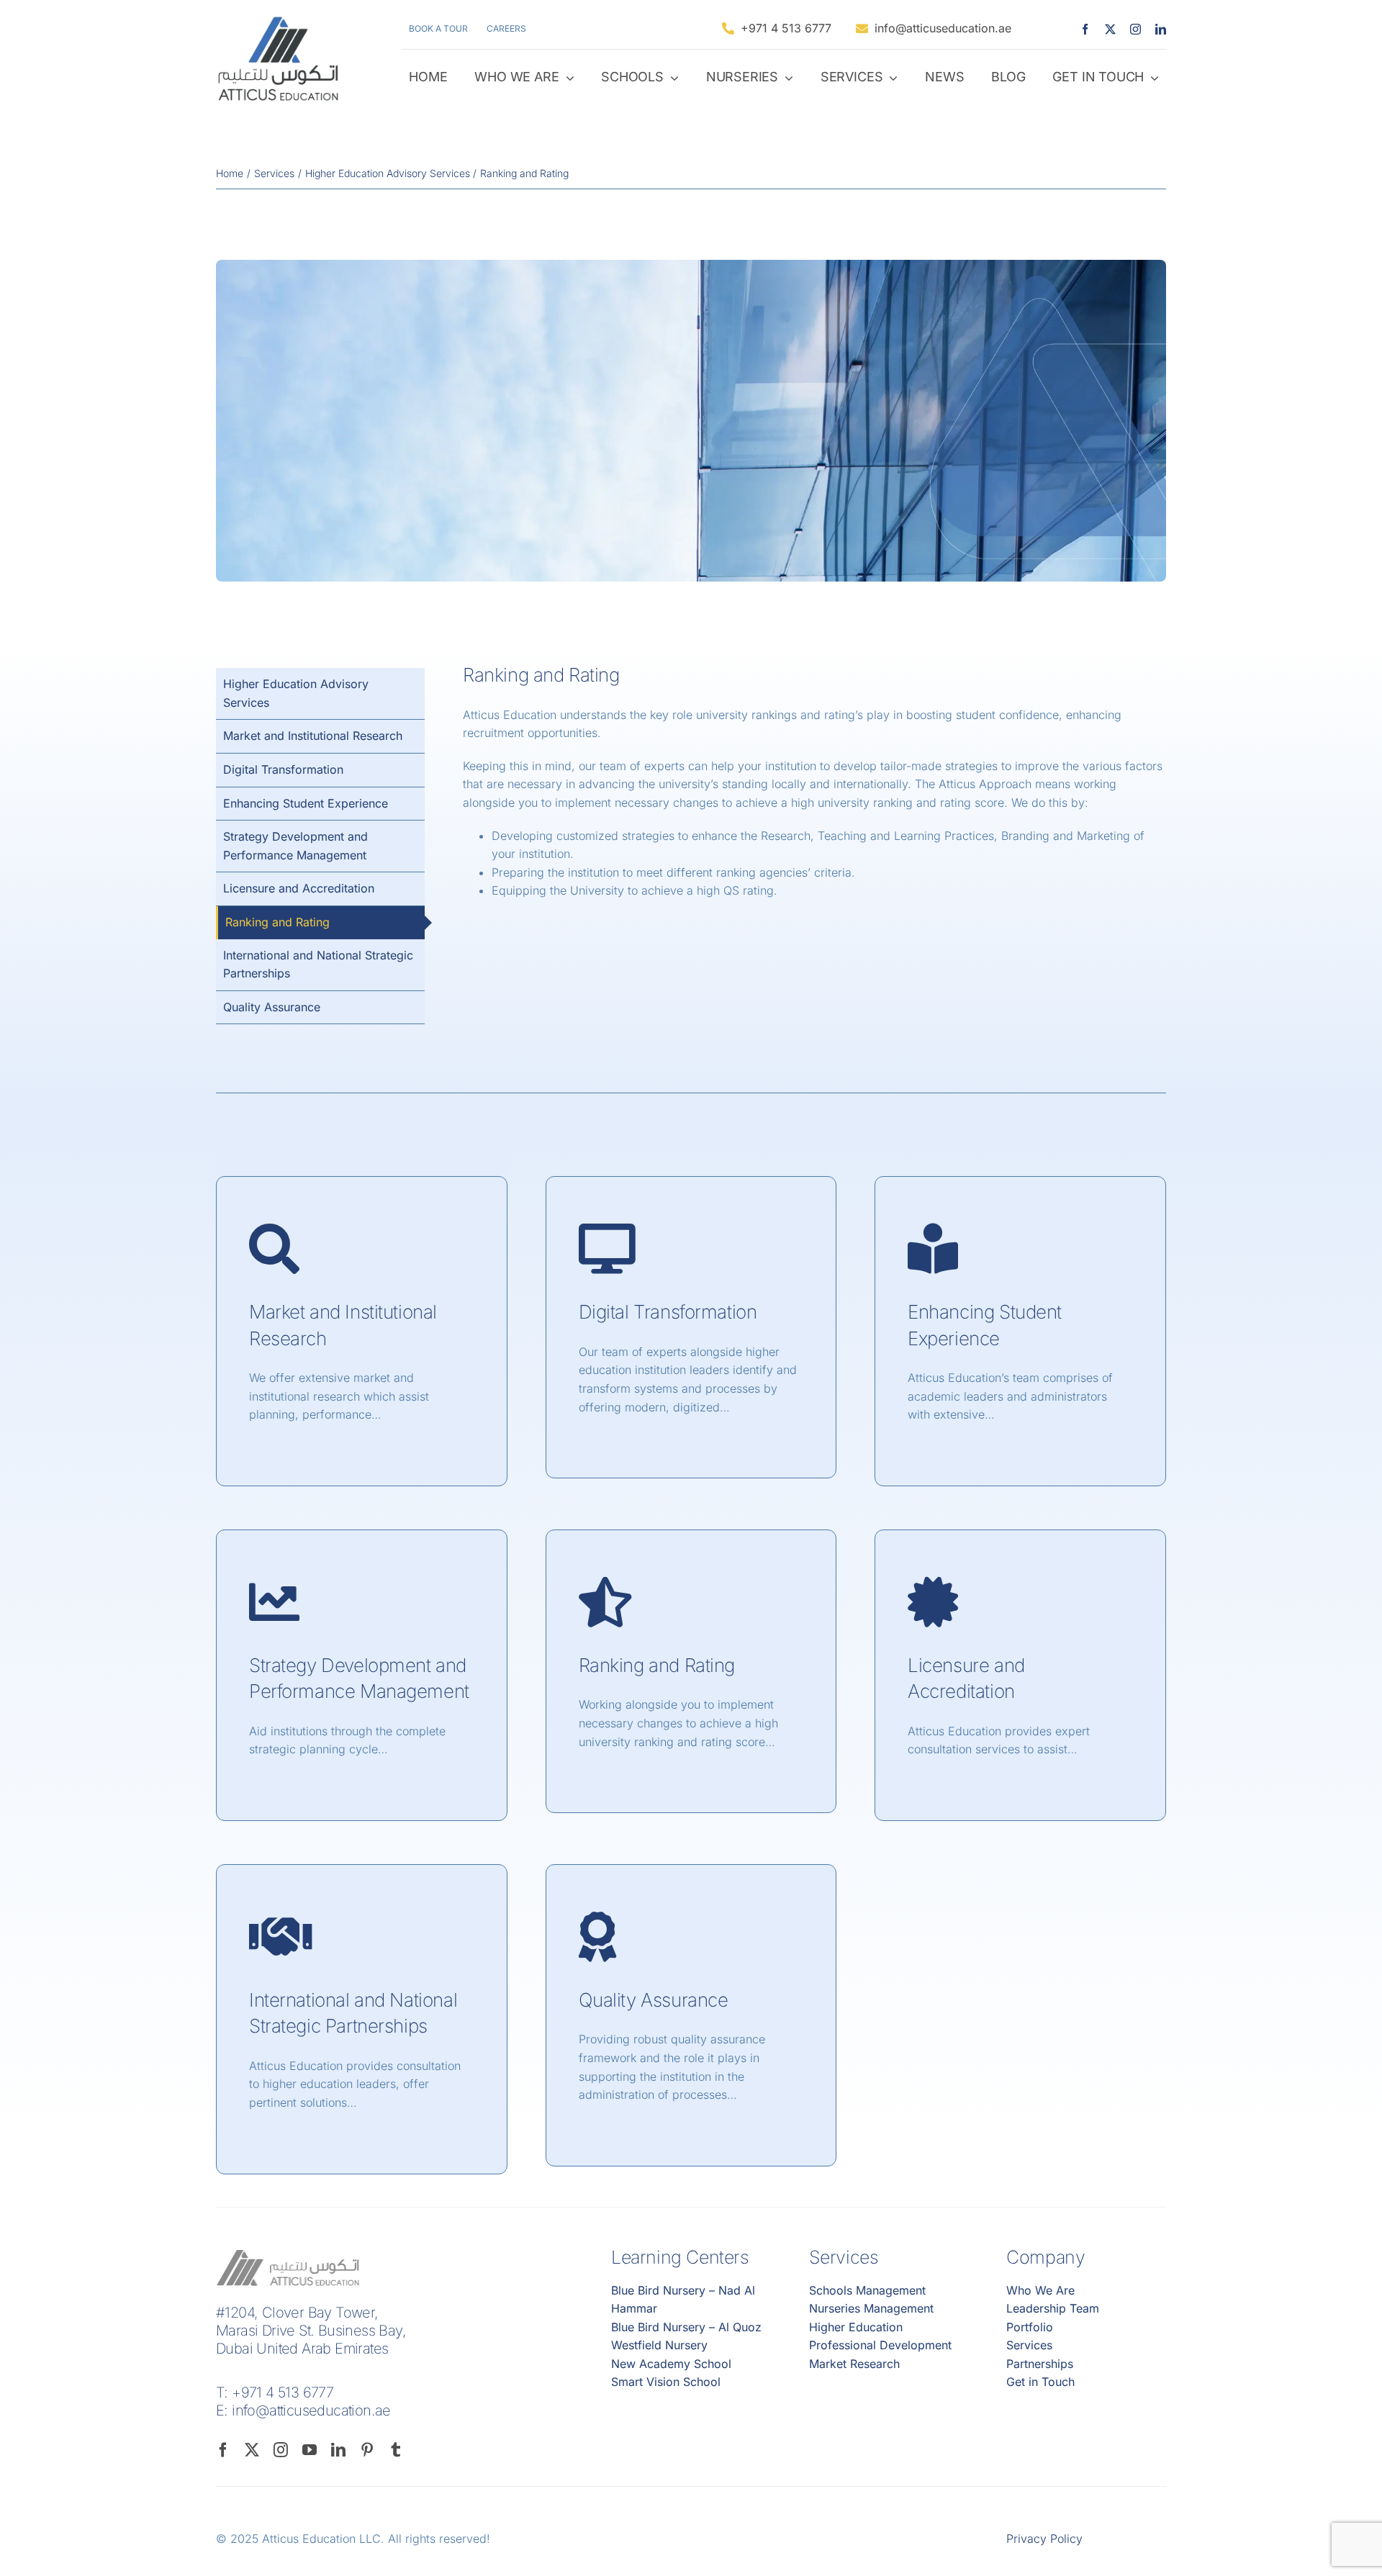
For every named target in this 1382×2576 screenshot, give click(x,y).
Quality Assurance (654, 2000)
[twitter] (1110, 29)
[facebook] (1085, 29)
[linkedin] (1161, 29)
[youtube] (310, 2450)
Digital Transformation (668, 1312)
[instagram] (1135, 29)
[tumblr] (396, 2450)
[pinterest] (367, 2450)
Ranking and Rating (657, 1665)
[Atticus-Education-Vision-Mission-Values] (691, 266)
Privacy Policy (1044, 2539)
